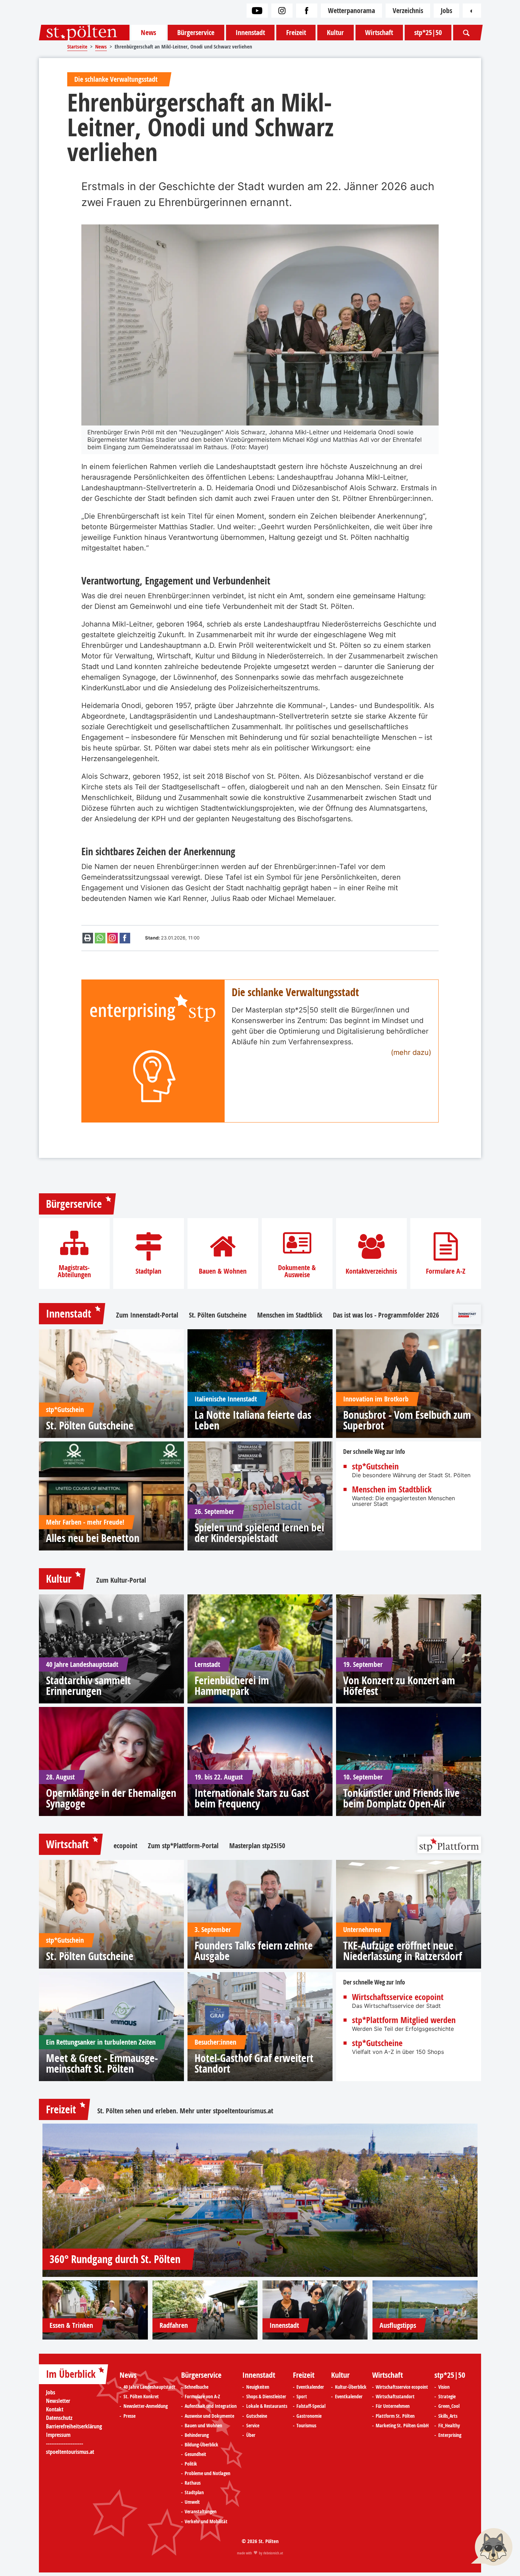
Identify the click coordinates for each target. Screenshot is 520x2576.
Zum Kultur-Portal (121, 1580)
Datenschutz (59, 2418)
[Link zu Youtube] (257, 11)
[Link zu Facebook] (307, 11)
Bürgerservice (196, 32)
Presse (129, 2416)
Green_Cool (449, 2406)
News (148, 32)
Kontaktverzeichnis (371, 1271)
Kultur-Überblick (351, 2387)
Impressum (58, 2435)
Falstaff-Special (311, 2406)
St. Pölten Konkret (141, 2397)
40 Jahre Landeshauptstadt (149, 2387)
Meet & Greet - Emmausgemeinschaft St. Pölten (102, 2063)
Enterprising (450, 2435)
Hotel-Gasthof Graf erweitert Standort (254, 2063)
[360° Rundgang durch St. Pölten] (260, 2200)
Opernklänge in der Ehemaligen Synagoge (111, 1798)
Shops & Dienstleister (266, 2397)
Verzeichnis (408, 10)
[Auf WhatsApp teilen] (100, 938)
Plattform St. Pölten (395, 2416)
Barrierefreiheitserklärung (74, 2426)
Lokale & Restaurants (267, 2406)
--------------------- (65, 2443)
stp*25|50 (428, 32)
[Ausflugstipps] (425, 2310)
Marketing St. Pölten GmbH (402, 2426)
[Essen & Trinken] (95, 2310)
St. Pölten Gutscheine (218, 1315)
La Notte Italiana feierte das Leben (253, 1420)
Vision (444, 2387)
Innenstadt (250, 32)
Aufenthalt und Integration (211, 2406)
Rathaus (193, 2483)
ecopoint (125, 1846)
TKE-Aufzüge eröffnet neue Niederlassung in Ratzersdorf (403, 1951)
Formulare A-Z (446, 1271)
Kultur (335, 32)
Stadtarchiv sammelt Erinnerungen (88, 1686)
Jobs (446, 10)
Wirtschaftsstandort (395, 2397)
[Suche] (466, 33)
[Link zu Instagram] (282, 11)
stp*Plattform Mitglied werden (404, 2020)
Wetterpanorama (351, 10)
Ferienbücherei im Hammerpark (232, 1686)
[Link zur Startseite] (84, 33)
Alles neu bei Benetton (93, 1538)
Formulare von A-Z (202, 2397)
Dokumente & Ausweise (297, 1271)
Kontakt (55, 2409)
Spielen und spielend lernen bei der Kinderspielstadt (259, 1533)
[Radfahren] (205, 2310)
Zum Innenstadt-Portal (147, 1315)
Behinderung (197, 2435)
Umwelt (192, 2502)
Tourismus (306, 2426)
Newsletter (58, 2401)
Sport (302, 2397)
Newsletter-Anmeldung (146, 2406)
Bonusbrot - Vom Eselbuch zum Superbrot (407, 1420)
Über (251, 2435)
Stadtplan (148, 1271)
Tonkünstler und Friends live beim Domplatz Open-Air (401, 1798)
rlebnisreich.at (273, 2553)
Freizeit (296, 32)
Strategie (447, 2397)
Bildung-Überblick (201, 2445)
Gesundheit (195, 2454)
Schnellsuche (197, 2387)
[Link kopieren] (112, 938)
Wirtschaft (379, 32)
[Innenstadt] (315, 2310)
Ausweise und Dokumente (209, 2416)
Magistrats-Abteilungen (74, 1271)
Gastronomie (309, 2416)
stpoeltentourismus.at (243, 2111)
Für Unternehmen (393, 2406)
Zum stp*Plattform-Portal (183, 1846)
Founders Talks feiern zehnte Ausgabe (254, 1951)
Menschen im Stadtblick (290, 1315)
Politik (191, 2464)
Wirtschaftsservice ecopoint (398, 1997)
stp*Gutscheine (377, 2043)
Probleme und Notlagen (207, 2473)
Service (253, 2426)
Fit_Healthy (449, 2426)
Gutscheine (257, 2416)
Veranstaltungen (201, 2512)
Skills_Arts (448, 2416)
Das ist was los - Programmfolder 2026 (386, 1315)
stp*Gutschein (375, 1466)
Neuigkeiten (258, 2387)
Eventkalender (310, 2387)
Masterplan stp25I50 (257, 1846)
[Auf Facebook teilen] (125, 938)
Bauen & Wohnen (223, 1271)
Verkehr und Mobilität (206, 2521)
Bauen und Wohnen (203, 2426)
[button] (492, 2548)
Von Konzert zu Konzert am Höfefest (399, 1686)
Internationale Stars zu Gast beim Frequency (252, 1798)
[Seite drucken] (88, 938)
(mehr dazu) (411, 1052)
